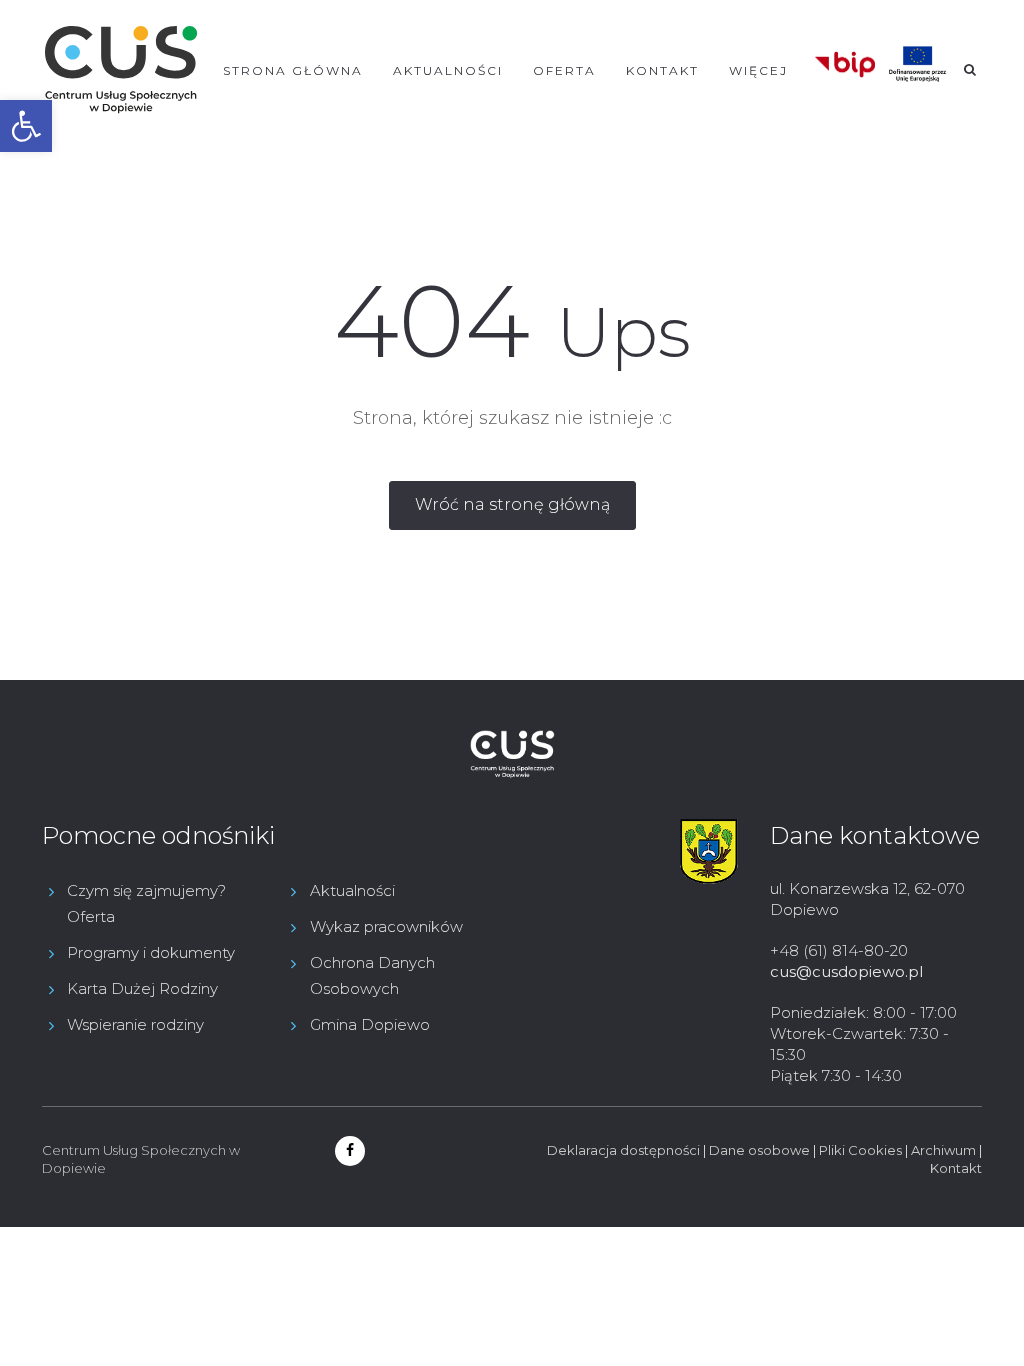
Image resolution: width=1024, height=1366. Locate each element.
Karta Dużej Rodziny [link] (142, 988)
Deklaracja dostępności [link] (623, 1150)
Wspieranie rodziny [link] (135, 1024)
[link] (26, 126)
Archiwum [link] (943, 1150)
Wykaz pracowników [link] (386, 926)
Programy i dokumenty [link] (151, 952)
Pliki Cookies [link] (860, 1150)
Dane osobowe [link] (759, 1150)
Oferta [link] (564, 70)
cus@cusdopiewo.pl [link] (846, 971)
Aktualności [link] (448, 70)
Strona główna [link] (293, 70)
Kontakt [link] (662, 70)
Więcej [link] (758, 70)
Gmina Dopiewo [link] (370, 1024)
